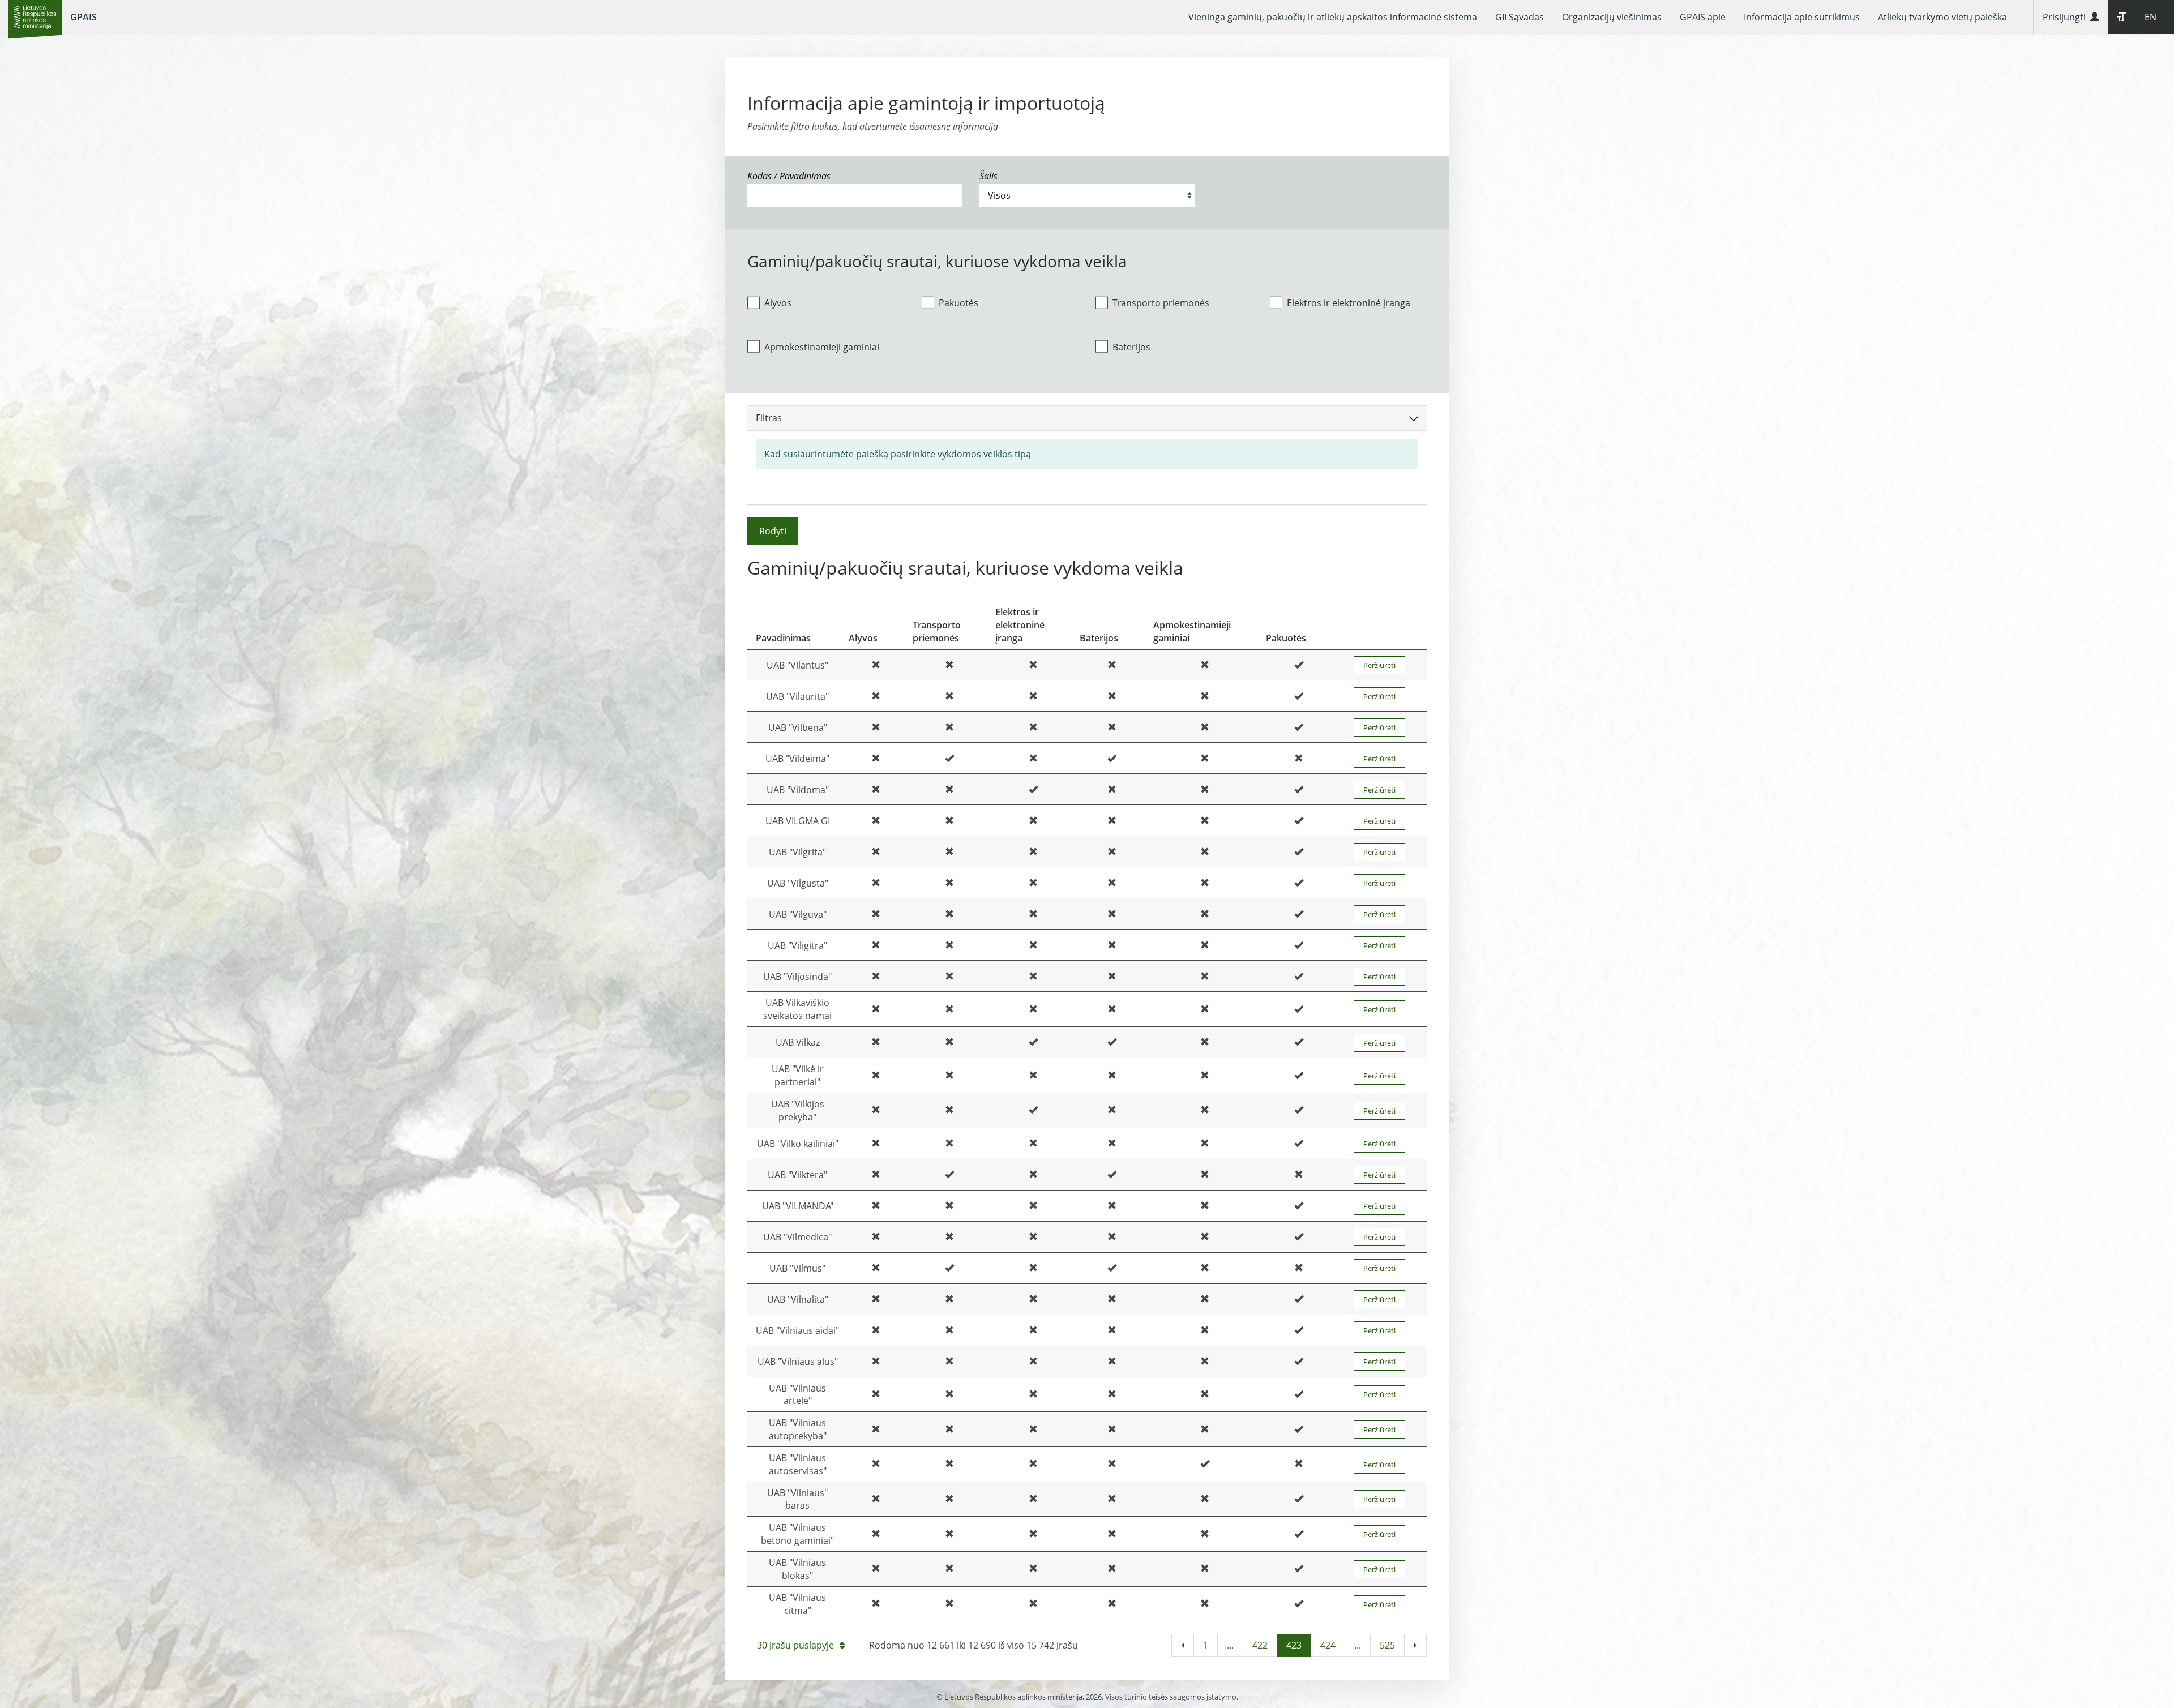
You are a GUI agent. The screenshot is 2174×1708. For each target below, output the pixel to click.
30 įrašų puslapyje (795, 1645)
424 (1328, 1645)
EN (2151, 17)
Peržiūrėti (1379, 665)
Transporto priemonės (1161, 303)
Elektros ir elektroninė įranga (1349, 303)
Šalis (988, 176)
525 (1387, 1645)
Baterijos (1131, 347)
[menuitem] (1333, 17)
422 (1260, 1645)
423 (1294, 1645)
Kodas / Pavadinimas (789, 176)
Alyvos (778, 303)
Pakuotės (958, 303)
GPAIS (84, 17)
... (1230, 1645)
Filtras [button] (769, 418)
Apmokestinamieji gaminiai (822, 347)
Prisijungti (2066, 17)
